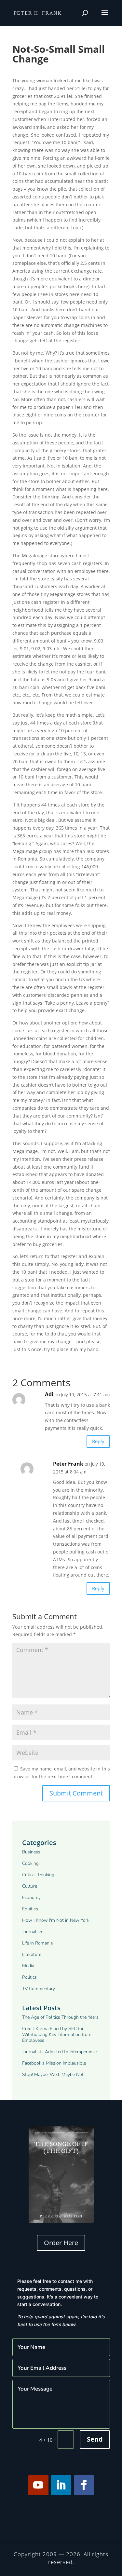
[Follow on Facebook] (84, 2485)
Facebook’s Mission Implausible (54, 2063)
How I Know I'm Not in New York (56, 1920)
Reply (98, 1441)
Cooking (30, 1864)
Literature (32, 1955)
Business (31, 1852)
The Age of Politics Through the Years (60, 2017)
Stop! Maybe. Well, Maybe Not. (53, 2075)
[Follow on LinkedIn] (61, 2485)
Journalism (33, 1932)
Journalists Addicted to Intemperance (59, 2052)
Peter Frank (68, 1464)
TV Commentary (39, 1989)
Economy (31, 1898)
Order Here (61, 2243)
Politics (29, 1977)
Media (28, 1966)
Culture (30, 1886)
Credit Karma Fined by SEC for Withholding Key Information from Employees (57, 2035)
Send (95, 2439)
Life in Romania (37, 1943)
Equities (30, 1909)
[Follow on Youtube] (38, 2485)
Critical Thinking (38, 1875)
